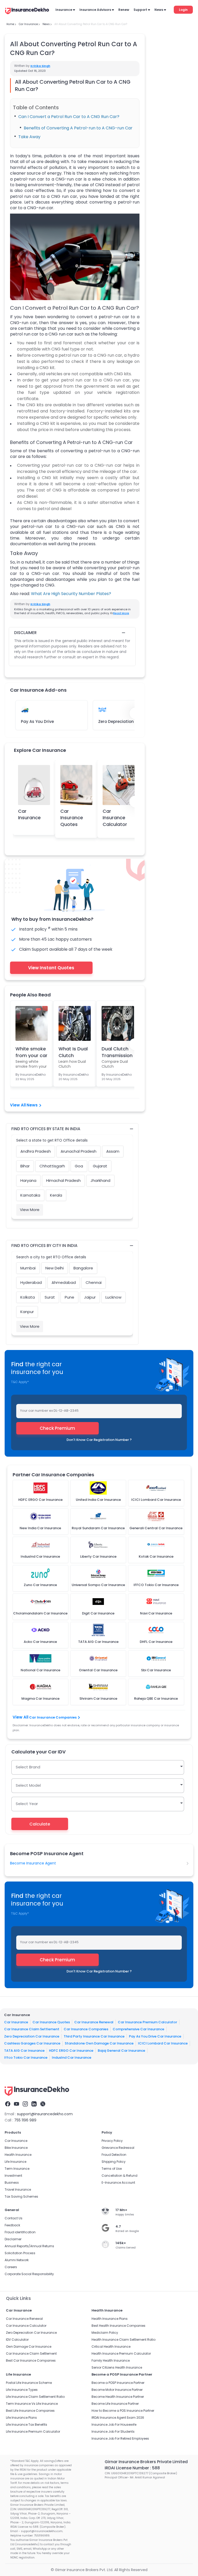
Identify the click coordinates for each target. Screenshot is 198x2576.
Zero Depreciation (116, 721)
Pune (69, 1297)
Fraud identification (20, 2232)
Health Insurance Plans (110, 2319)
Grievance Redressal (118, 2148)
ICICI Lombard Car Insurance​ (163, 2043)
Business (12, 2183)
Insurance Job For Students (113, 2431)
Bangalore (83, 1268)
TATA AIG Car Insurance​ (24, 2050)
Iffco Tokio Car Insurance (26, 2058)
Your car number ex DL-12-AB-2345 (49, 1411)
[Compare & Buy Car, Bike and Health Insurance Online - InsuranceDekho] (27, 11)
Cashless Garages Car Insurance (32, 2043)
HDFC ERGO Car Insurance (71, 2050)
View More (30, 1210)
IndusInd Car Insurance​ (72, 2058)
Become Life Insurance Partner (115, 2404)
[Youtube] (16, 2104)
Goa (79, 1166)
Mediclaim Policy (105, 2333)
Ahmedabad (64, 1282)
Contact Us (14, 2218)
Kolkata (28, 1297)
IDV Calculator (17, 2340)
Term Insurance (17, 2169)
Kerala (56, 1195)
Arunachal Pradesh (79, 1151)
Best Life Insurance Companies (30, 2411)
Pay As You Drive (37, 721)
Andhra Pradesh (36, 1151)
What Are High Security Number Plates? (71, 594)
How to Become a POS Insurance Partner (123, 2411)
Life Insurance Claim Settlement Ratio (35, 2397)
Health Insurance (18, 2155)
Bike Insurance (16, 2148)
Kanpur (27, 1312)
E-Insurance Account (118, 2183)
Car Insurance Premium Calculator (147, 2022)
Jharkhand (100, 1180)
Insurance (64, 10)
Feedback (12, 2225)
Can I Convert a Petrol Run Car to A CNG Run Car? (69, 117)
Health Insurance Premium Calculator (121, 2353)
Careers (11, 2267)
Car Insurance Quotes (72, 818)
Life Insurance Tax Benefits (27, 2425)
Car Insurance (29, 814)
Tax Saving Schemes (21, 2196)
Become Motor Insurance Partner (117, 2390)
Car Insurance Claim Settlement (32, 2029)
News (159, 10)
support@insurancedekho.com (45, 2114)
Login (183, 10)
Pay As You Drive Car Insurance (155, 2036)
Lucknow (113, 1297)
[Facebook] (8, 2104)
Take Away (29, 137)
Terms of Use (112, 2169)
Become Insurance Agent (33, 1863)
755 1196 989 (25, 2120)
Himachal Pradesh (63, 1180)
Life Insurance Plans (21, 2418)
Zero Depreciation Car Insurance (32, 2036)
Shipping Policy (114, 2162)
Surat (50, 1297)
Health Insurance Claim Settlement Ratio (123, 2340)
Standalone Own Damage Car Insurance (99, 2043)
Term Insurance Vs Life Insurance (32, 2404)
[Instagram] (25, 2104)
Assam (113, 1151)
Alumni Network (17, 2260)
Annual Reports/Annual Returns (29, 2246)
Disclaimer (13, 2239)
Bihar (25, 1166)
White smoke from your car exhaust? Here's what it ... (31, 1052)
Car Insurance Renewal (94, 2022)
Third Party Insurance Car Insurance (94, 2036)
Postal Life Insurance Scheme (29, 2383)
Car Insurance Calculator (115, 818)
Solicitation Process (20, 2253)
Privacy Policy (112, 2141)
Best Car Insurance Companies (31, 2360)
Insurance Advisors (95, 10)
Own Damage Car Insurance (29, 2347)
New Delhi (55, 1268)
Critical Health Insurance (111, 2347)
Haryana (28, 1180)
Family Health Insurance (111, 2360)
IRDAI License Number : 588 (132, 2468)
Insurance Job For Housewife (114, 2425)
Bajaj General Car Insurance (121, 2050)
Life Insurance (15, 2162)
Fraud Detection (114, 2155)
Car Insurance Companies (53, 1717)
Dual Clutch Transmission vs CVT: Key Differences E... (117, 1052)
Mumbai (28, 1268)
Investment (13, 2176)
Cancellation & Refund (119, 2176)
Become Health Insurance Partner (118, 2397)
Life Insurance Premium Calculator (33, 2431)
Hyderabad (31, 1282)
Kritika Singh (40, 66)
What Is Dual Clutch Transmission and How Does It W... (74, 1052)
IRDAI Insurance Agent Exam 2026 (118, 2418)
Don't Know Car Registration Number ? (99, 1440)
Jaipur (90, 1297)
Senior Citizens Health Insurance (117, 2367)
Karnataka (30, 1195)
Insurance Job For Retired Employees (120, 2438)
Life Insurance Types (22, 2390)
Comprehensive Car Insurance (138, 2029)
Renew (124, 10)
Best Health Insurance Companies (118, 2326)
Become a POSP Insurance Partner (118, 2383)
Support (140, 10)
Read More (121, 613)
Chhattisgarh (52, 1166)
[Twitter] (43, 2104)
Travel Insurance (18, 2189)
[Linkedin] (34, 2104)
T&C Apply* (20, 1382)
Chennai (94, 1282)
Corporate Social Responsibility (29, 2274)
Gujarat (100, 1166)
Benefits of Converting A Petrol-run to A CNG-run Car (78, 128)
